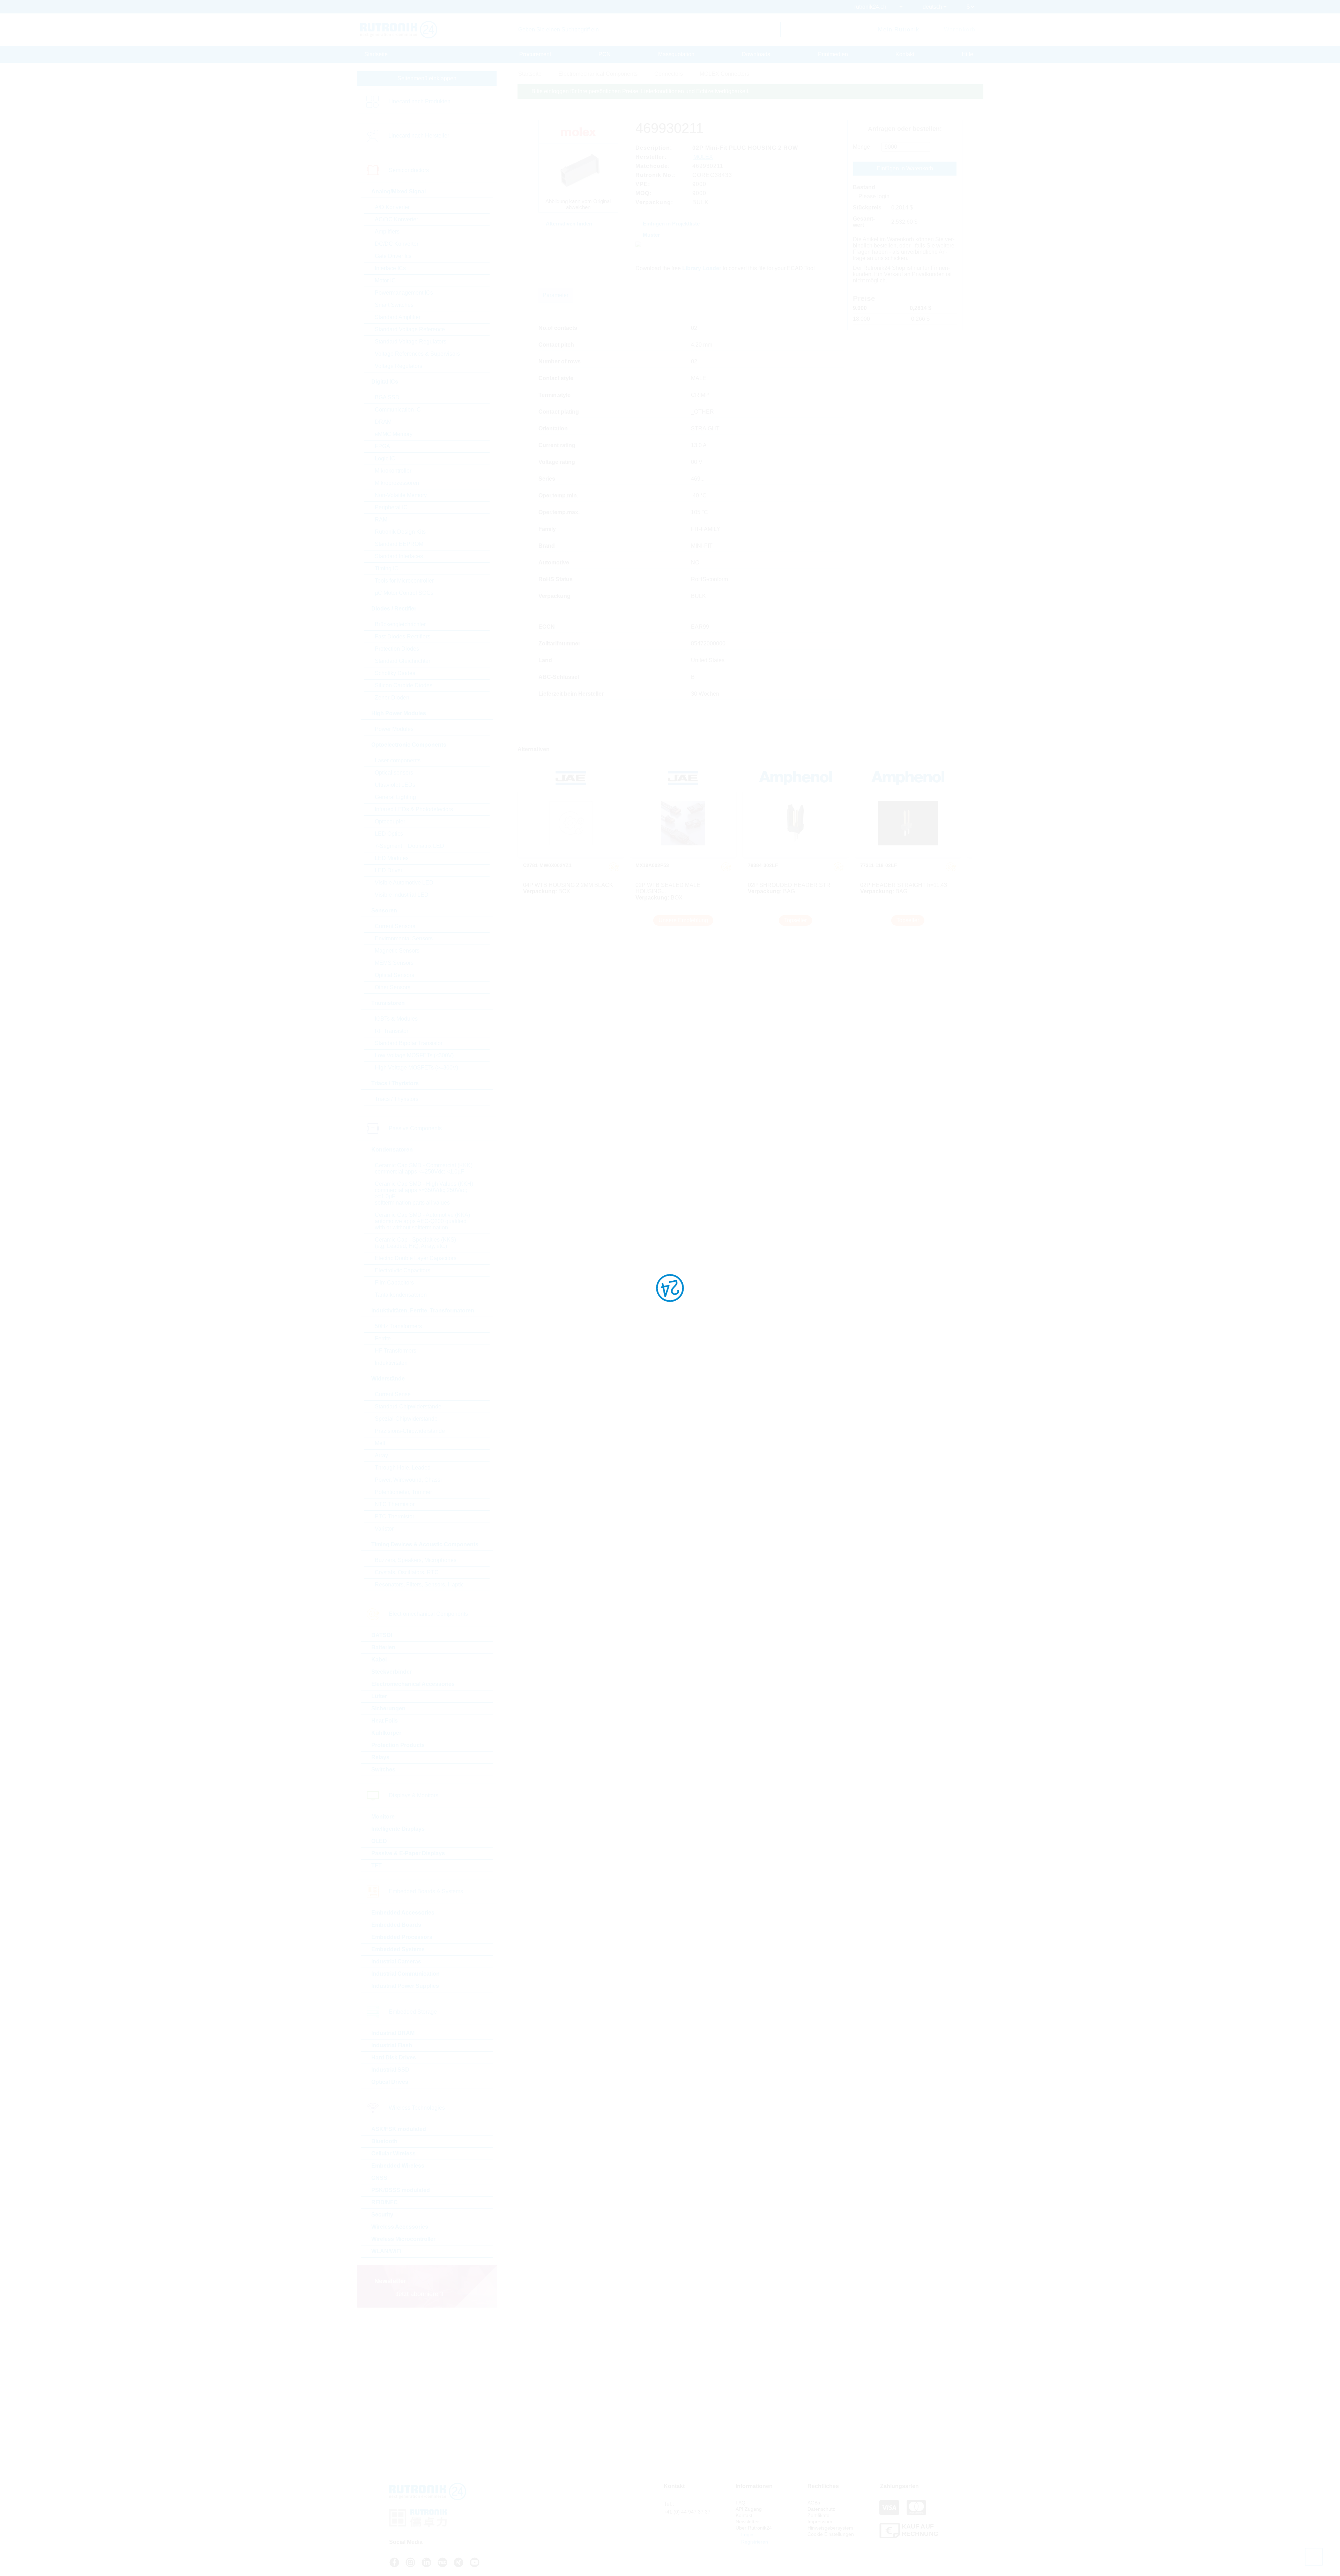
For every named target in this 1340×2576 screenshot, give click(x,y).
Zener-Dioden (392, 698)
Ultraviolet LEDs (395, 785)
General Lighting (395, 797)
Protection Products (398, 1745)
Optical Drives (390, 2082)
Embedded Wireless (398, 2166)
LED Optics (389, 834)
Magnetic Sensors (397, 951)
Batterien (383, 1647)
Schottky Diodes (395, 673)
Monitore (383, 1817)
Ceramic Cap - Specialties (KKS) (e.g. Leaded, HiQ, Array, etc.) (415, 1243)
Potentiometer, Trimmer (403, 1492)
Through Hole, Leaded (403, 1468)
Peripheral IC (391, 507)
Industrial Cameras (396, 1961)
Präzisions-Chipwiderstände (410, 1431)
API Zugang (749, 2509)
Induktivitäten (391, 1363)
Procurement (535, 54)
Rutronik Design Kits (400, 532)
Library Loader (702, 268)
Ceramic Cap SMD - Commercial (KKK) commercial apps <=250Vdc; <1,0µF (424, 1168)
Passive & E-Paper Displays (408, 1853)
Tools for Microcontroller (404, 581)
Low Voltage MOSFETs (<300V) (414, 1055)
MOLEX (703, 157)
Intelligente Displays (398, 1829)
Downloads (756, 54)
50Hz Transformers (398, 1326)
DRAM (383, 422)
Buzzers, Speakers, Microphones (416, 1560)
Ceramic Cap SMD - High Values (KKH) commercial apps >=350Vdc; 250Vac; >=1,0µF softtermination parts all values (424, 1193)
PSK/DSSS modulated (401, 2190)
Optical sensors (394, 773)
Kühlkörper (386, 1733)
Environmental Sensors (404, 938)
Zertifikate (818, 2515)
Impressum (820, 2522)
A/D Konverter (392, 207)
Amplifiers (387, 232)
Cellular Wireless (393, 2153)
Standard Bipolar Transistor (409, 1043)
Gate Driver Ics (393, 256)
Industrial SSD (390, 2070)
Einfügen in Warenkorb (905, 168)
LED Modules (392, 858)
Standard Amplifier (398, 317)
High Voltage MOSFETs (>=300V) (416, 1068)
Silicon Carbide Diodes (404, 685)
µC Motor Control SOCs (404, 593)
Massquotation (676, 54)
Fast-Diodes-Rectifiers (403, 636)
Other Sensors (393, 987)
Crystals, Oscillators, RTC (407, 1572)
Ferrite (383, 1338)
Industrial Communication (405, 1974)
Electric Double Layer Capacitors (416, 1258)
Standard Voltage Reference (410, 329)
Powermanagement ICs (404, 293)
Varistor (384, 1529)
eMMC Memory (394, 434)
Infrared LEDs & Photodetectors (414, 809)
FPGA (382, 446)
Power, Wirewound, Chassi (408, 1480)
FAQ (740, 2503)
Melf (380, 1443)
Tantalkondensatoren (401, 1295)
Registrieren (754, 2542)
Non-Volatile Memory (401, 495)
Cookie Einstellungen (831, 2534)
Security (382, 2215)
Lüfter (379, 1696)
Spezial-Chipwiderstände (406, 1419)
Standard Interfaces (399, 556)
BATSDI (382, 1635)
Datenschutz (821, 2509)
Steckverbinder (392, 1672)
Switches (383, 1770)
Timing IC (387, 568)
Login (747, 2534)
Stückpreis (867, 208)
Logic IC (385, 458)
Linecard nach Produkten (419, 101)
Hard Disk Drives (394, 2057)
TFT (377, 1866)
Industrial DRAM (393, 2033)
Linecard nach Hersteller (419, 136)
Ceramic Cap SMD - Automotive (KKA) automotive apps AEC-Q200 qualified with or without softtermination (422, 1221)
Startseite (376, 54)
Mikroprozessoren (397, 483)
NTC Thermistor (395, 1504)
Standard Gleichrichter (403, 661)
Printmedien (833, 54)
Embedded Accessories (403, 1913)
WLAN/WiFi (386, 2251)
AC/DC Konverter (396, 219)
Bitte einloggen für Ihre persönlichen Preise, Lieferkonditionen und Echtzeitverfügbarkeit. (641, 91)
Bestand (864, 187)
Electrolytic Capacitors (403, 1270)
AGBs (814, 2503)
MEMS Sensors (394, 963)
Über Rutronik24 (754, 2528)
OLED (379, 1841)
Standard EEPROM (399, 544)
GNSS (379, 2178)
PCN (605, 54)
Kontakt (905, 54)
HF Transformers (396, 1351)
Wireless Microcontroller (403, 2239)
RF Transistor (392, 1031)
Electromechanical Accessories (413, 1684)
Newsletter (747, 2522)
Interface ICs (390, 268)
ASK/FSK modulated (399, 2129)
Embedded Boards (396, 1925)
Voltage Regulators (399, 366)
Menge (861, 147)
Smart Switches (394, 305)
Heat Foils (385, 1721)
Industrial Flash (392, 2045)
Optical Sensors (394, 975)
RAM (381, 520)
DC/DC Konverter (397, 244)
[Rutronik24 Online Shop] (399, 30)
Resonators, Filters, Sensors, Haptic (419, 1585)
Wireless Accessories (400, 2227)
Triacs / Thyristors (397, 1099)
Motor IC (385, 280)
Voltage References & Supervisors (417, 354)
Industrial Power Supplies (405, 1986)
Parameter (556, 295)
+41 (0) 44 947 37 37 (687, 2512)
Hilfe (967, 54)
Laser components (398, 760)
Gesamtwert (864, 222)
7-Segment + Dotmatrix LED (410, 846)
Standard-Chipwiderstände (408, 1407)
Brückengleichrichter (400, 624)
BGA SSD (387, 397)
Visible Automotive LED (404, 883)
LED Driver (389, 870)
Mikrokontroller (393, 471)
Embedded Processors (402, 1937)
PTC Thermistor (394, 1516)
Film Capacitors (394, 1283)
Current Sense (393, 1394)
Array (381, 1455)
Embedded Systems (398, 1949)
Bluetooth (384, 2141)
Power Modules (394, 729)
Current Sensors (395, 926)
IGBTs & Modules (396, 1019)
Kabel (379, 1660)
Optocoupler (390, 821)
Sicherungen (388, 1708)
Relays (380, 1757)
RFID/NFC (385, 2202)
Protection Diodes (397, 649)
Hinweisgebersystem (830, 2528)
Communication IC (398, 410)
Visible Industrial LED (402, 895)
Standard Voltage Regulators (411, 342)
